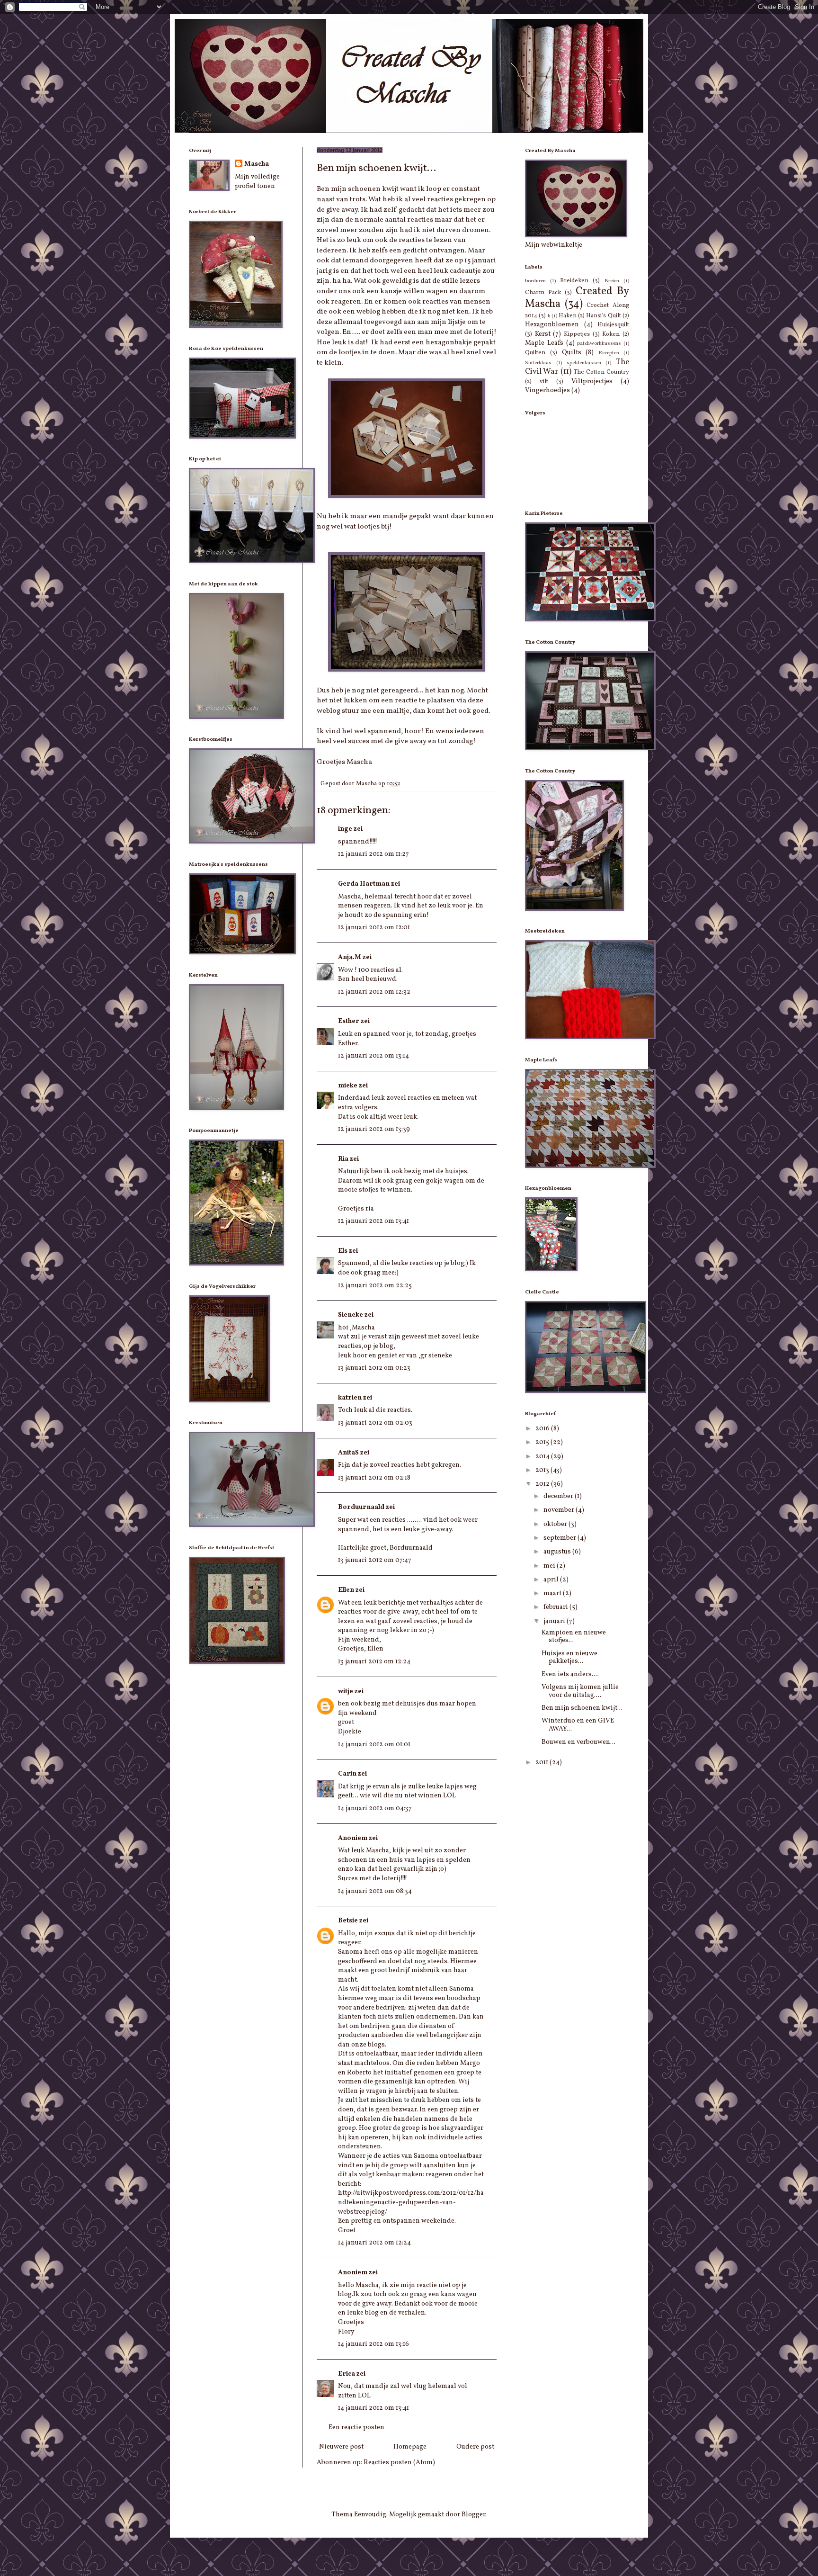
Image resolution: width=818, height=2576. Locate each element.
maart (553, 1593)
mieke (348, 1086)
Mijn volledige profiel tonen (257, 182)
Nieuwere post (341, 2447)
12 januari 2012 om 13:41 (373, 1221)
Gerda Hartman (364, 884)
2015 (543, 1442)
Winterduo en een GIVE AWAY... (578, 1725)
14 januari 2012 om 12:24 (374, 2243)
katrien (350, 1398)
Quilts (572, 353)
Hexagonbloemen (552, 325)
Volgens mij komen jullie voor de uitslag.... (580, 1691)
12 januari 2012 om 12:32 (374, 992)
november (560, 1510)
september (560, 1538)
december (559, 1496)
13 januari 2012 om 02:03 (375, 1423)
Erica (347, 2374)
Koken (611, 334)
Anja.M (350, 957)
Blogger (473, 2515)
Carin (347, 1774)
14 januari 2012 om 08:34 (375, 1891)
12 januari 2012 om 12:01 (374, 928)
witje (346, 1692)
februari (556, 1607)
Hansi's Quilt (603, 316)
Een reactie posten (356, 2428)
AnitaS (348, 1453)
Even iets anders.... (570, 1674)
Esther (349, 1021)
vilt (544, 382)
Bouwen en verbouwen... (578, 1742)
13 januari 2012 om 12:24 (374, 1662)
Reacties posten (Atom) (399, 2463)
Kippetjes (577, 334)
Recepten (609, 353)
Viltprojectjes (592, 381)
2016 (543, 1429)
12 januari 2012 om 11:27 (373, 854)
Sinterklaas (538, 363)
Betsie (348, 1921)
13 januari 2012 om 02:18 (374, 1478)
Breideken (574, 281)
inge (345, 829)
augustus (558, 1552)
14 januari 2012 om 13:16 (373, 2344)
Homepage (410, 2447)
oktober (556, 1524)
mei (550, 1566)
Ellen (346, 1590)
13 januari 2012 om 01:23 (374, 1368)
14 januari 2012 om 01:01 (374, 1745)
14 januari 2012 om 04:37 (375, 1809)
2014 (543, 1457)
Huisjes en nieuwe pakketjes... (569, 1658)
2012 (543, 1484)
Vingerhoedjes (547, 390)
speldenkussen (584, 363)
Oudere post (475, 2447)
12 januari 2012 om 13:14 (373, 1056)
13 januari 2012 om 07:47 (375, 1560)
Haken (568, 316)
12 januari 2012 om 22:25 (375, 1286)
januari (555, 1621)
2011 (542, 1763)
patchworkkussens (599, 343)
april (552, 1580)
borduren (535, 281)
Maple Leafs (544, 343)
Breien (612, 281)
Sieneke (351, 1315)
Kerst (543, 334)
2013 (543, 1470)
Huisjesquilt (613, 325)
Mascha (257, 164)
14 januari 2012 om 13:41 (373, 2408)
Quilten (535, 353)
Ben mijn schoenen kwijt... (582, 1708)
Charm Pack (543, 293)
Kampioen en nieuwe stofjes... (574, 1637)
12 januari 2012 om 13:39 (374, 1129)
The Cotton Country (601, 372)
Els (343, 1251)
